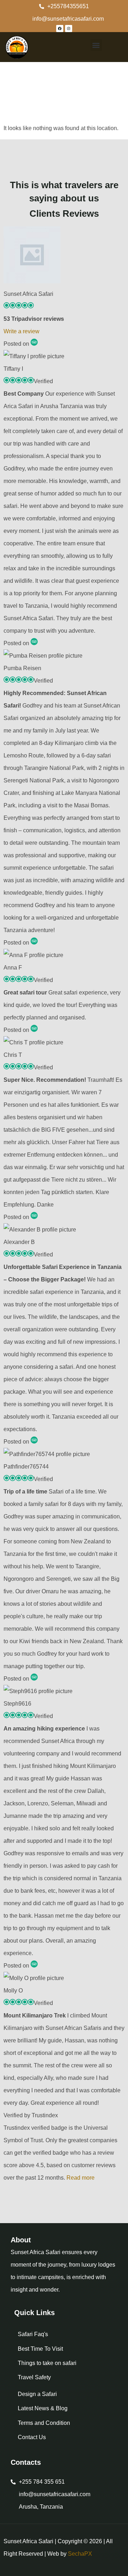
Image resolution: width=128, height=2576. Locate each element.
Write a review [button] (22, 331)
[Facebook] (60, 29)
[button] (96, 45)
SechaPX (80, 2554)
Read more (81, 2178)
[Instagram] (69, 29)
